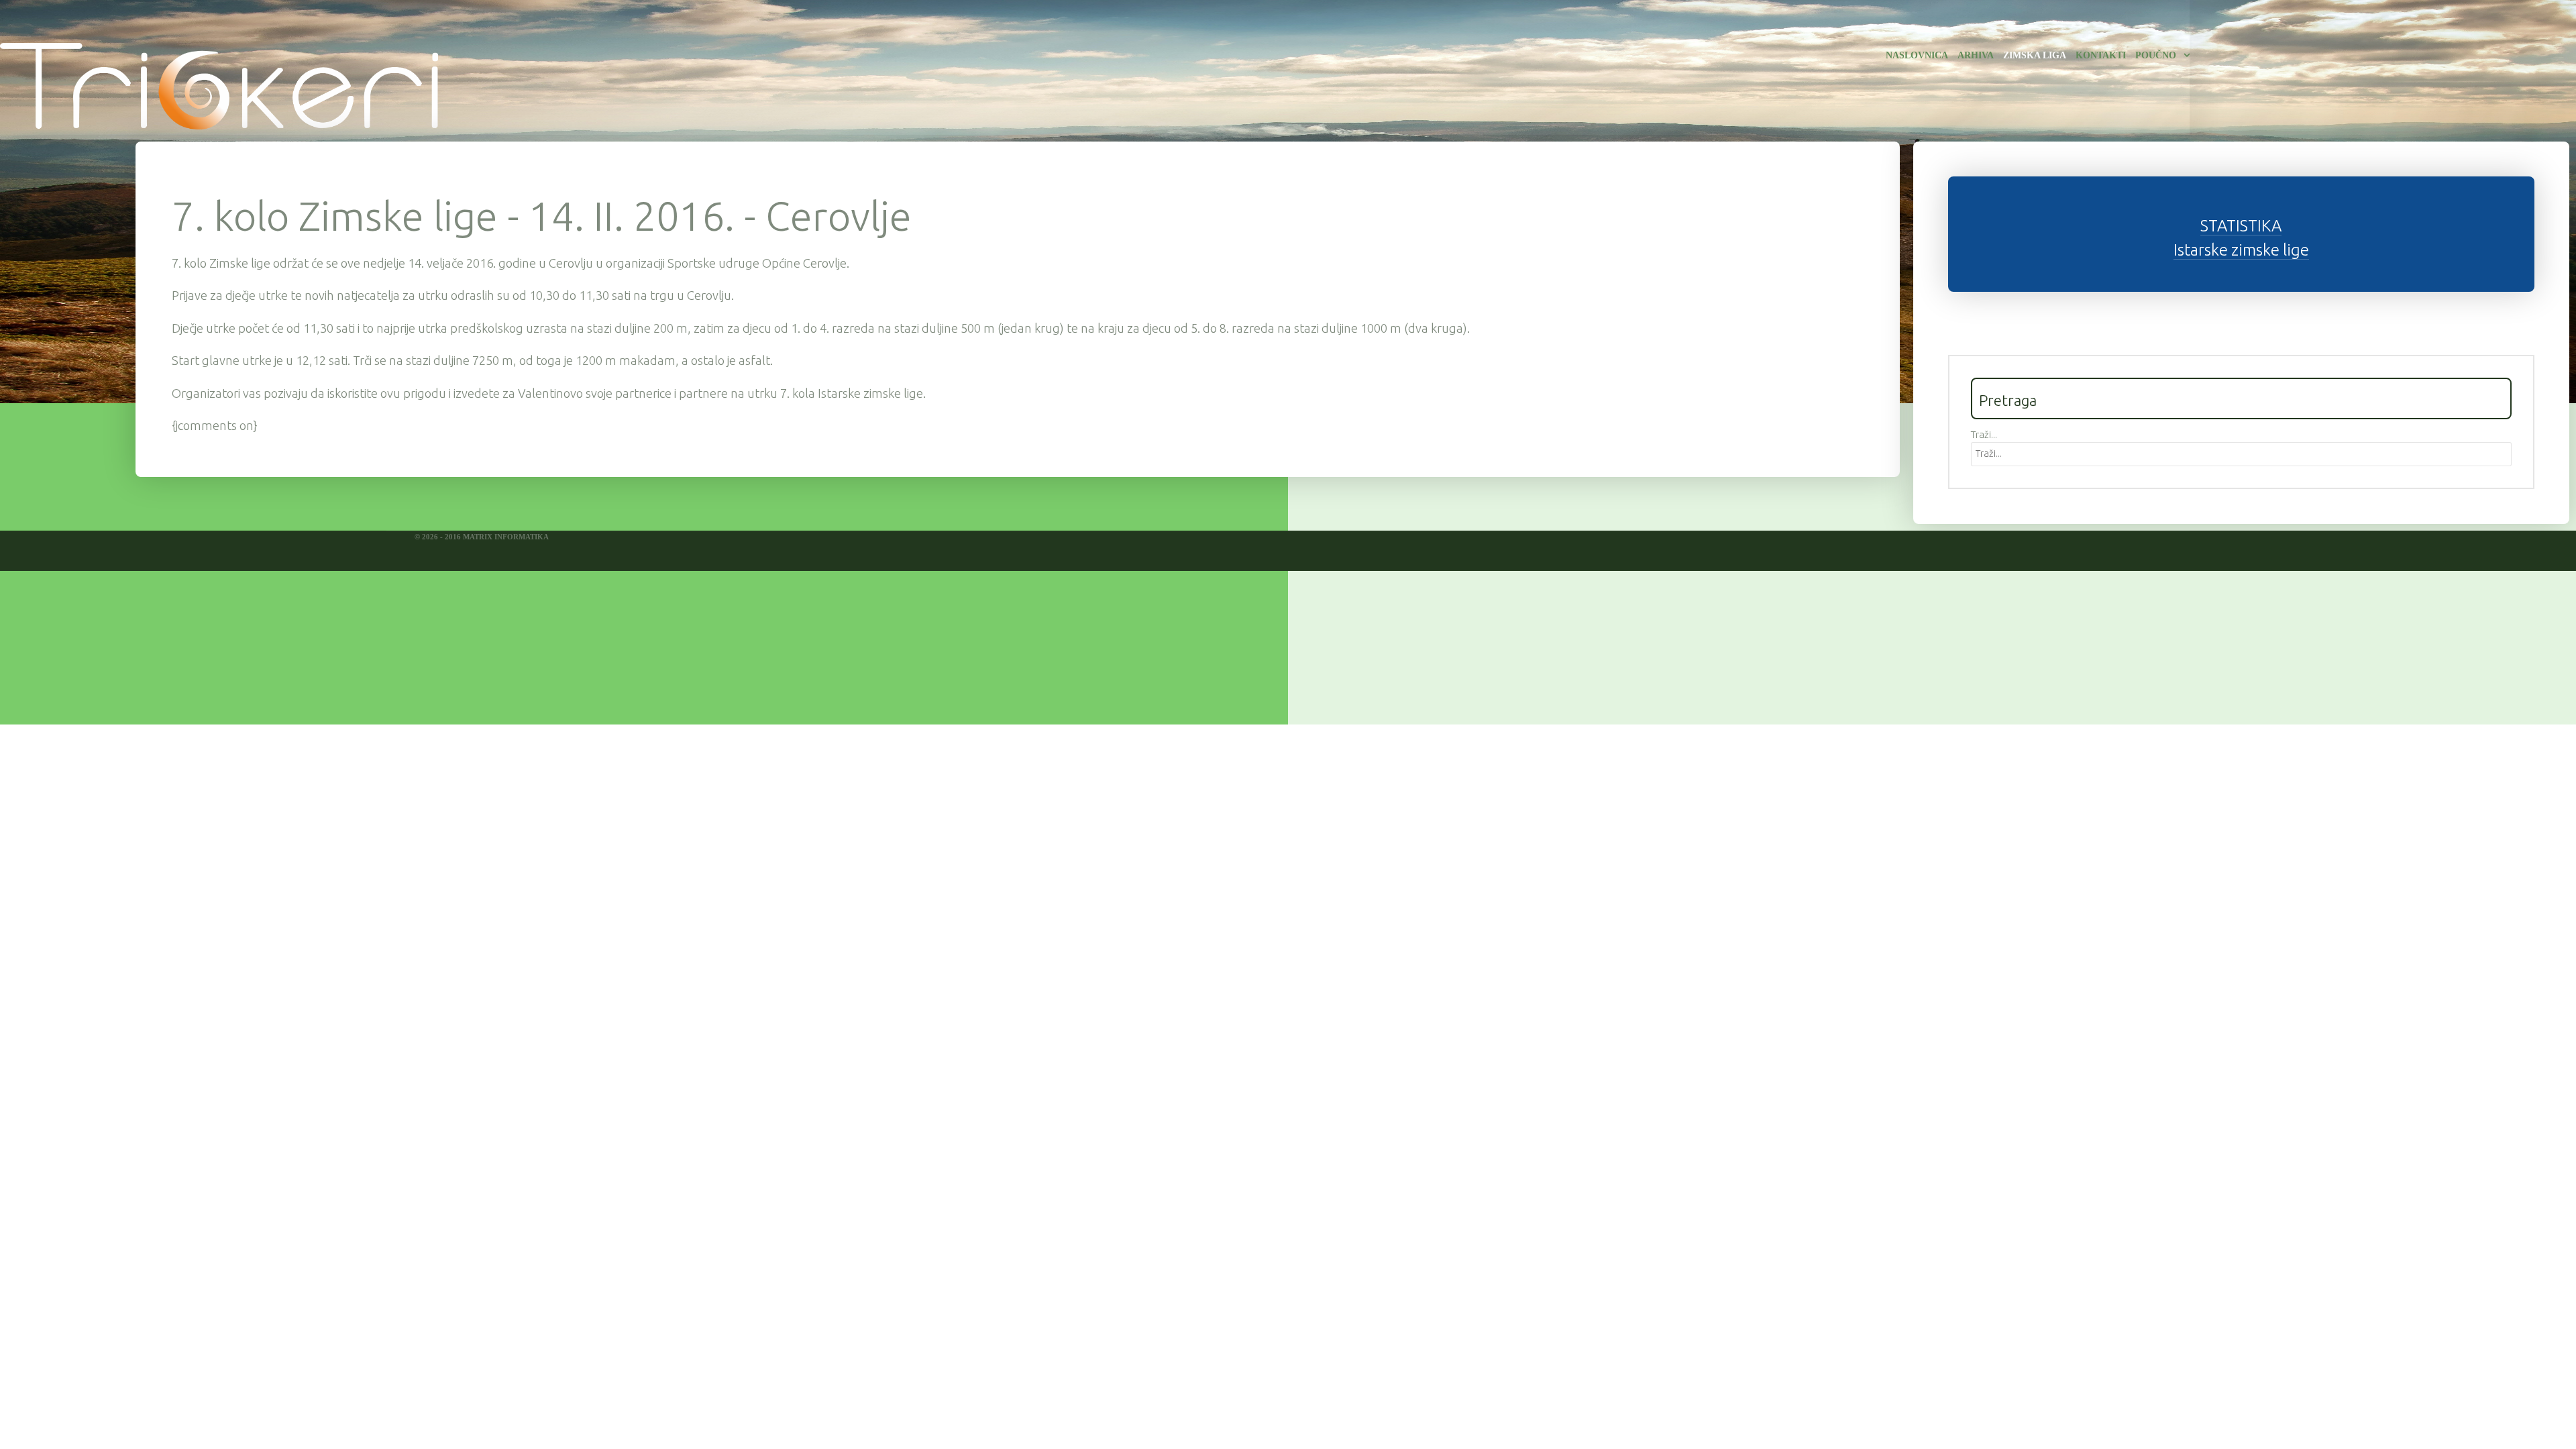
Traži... (1984, 435)
